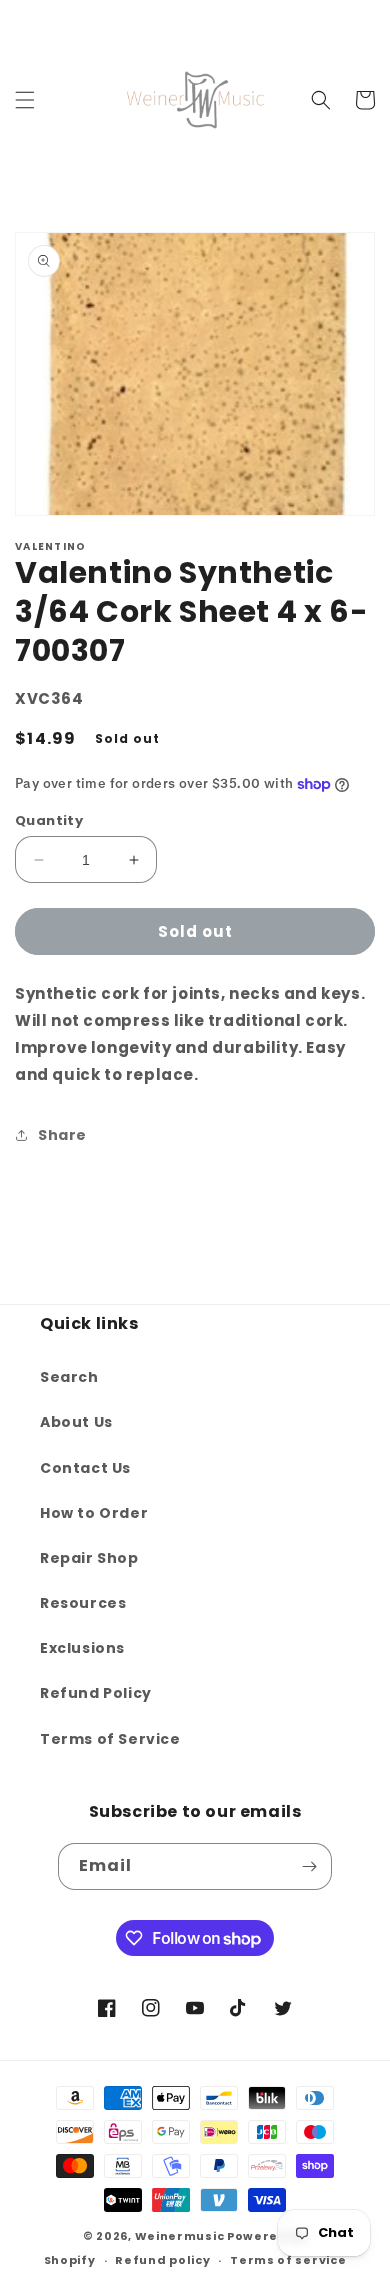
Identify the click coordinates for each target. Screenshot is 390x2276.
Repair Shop (89, 1558)
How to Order (94, 1513)
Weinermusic (180, 2236)
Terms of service (288, 2260)
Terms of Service (110, 1739)
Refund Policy (96, 1693)
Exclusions (82, 1648)
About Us (76, 1422)
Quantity (49, 820)
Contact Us (85, 1468)
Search (69, 1377)
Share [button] (62, 1135)
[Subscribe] (309, 1866)
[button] (25, 100)
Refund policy (162, 2260)
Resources (83, 1603)
